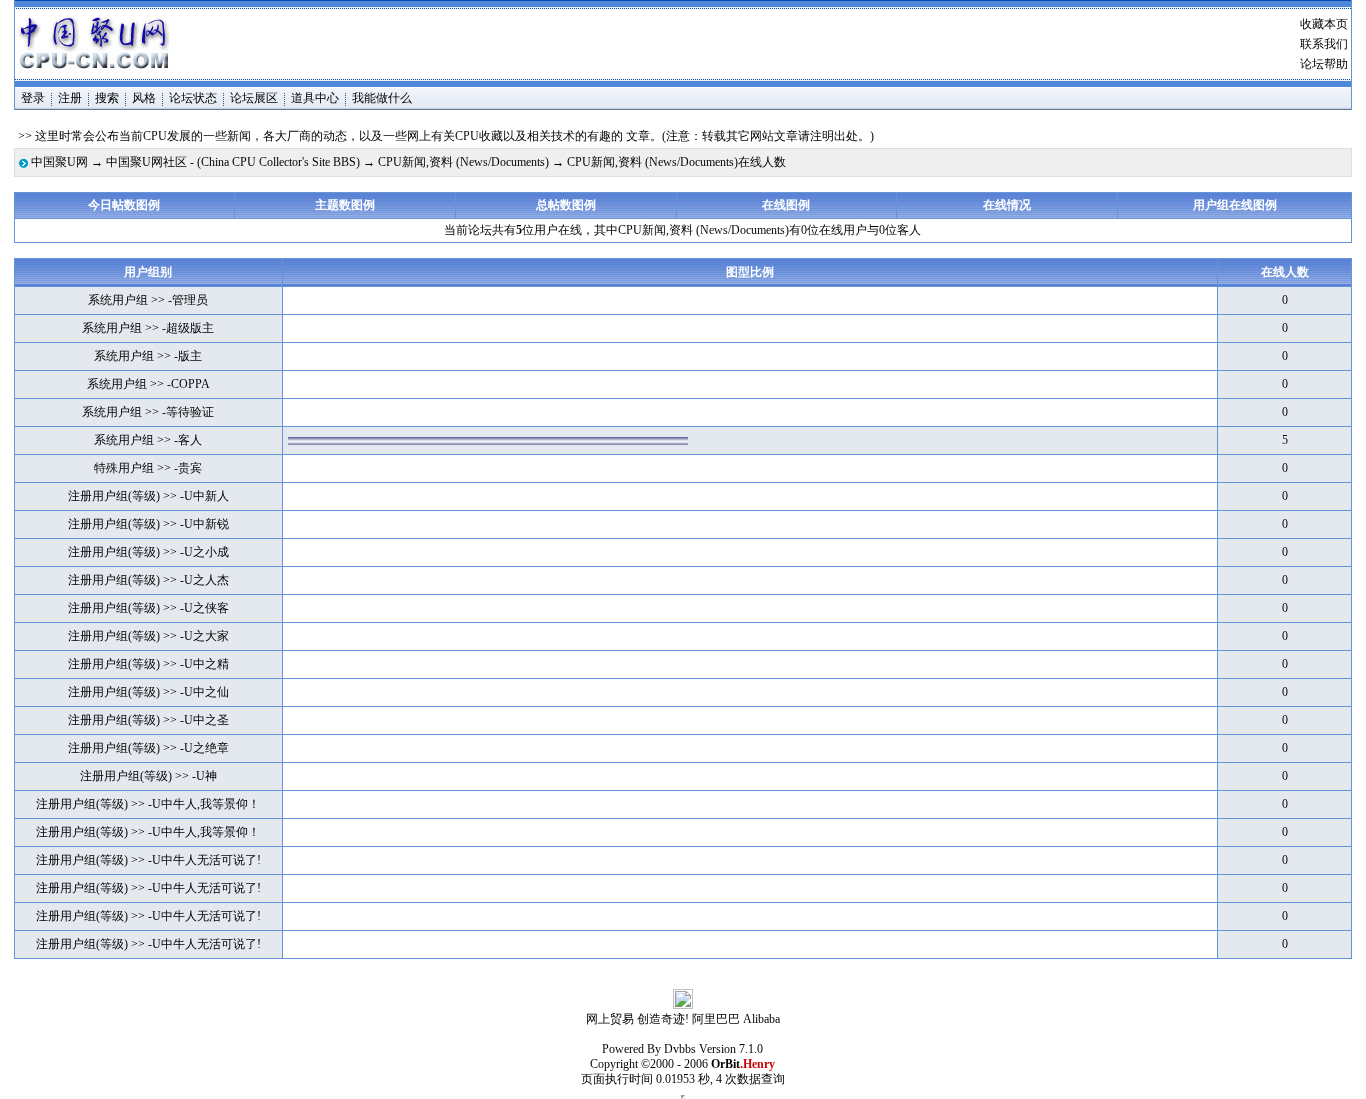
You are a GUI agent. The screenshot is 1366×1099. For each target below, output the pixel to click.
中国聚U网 (59, 162)
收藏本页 (1324, 24)
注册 (70, 98)
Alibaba (761, 1019)
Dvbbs (680, 1049)
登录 (33, 98)
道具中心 (315, 98)
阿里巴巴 (716, 1019)
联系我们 (1324, 44)
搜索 (107, 98)
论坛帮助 (1324, 64)
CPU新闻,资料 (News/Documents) (463, 162)
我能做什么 (382, 98)
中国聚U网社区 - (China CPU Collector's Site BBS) (233, 162)
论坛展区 (254, 98)
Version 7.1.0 (731, 1049)
